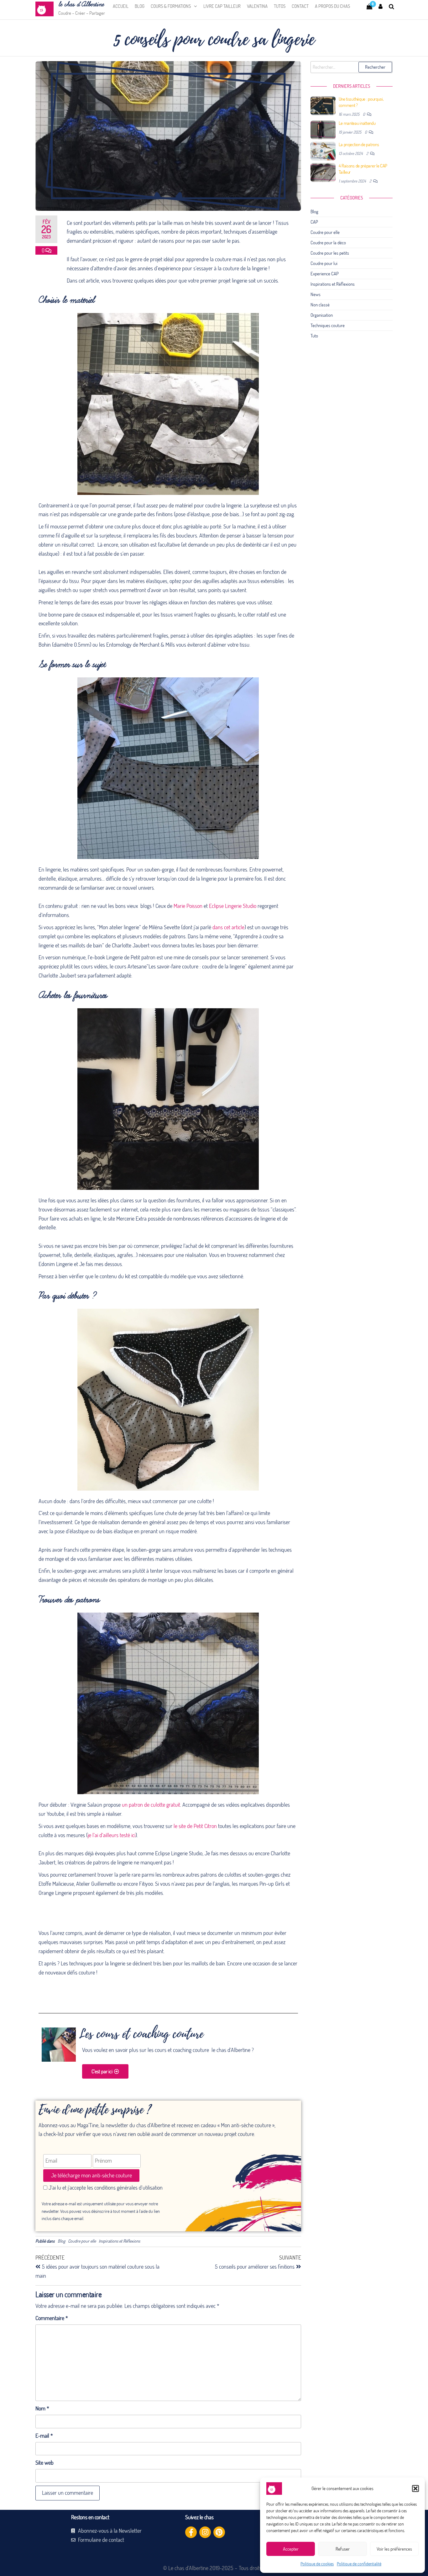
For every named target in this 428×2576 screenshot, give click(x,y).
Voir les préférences (394, 2549)
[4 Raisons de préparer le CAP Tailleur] (323, 172)
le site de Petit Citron (195, 1826)
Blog (140, 6)
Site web (44, 2463)
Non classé (320, 305)
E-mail (44, 2436)
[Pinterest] (219, 2532)
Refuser (343, 2549)
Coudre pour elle (82, 2241)
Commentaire (52, 2318)
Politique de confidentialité (359, 2564)
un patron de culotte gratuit (151, 1805)
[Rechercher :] (352, 67)
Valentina (257, 6)
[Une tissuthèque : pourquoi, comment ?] (323, 105)
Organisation (322, 315)
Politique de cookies (317, 2564)
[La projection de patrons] (323, 151)
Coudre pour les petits (330, 253)
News (316, 294)
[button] (415, 2489)
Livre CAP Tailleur (222, 6)
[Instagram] (205, 2532)
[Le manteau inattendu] (323, 129)
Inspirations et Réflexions (119, 2241)
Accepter (291, 2549)
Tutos (280, 6)
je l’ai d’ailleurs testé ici (112, 1835)
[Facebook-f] (191, 2532)
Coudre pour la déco (328, 243)
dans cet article (228, 927)
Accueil (121, 6)
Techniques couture (328, 325)
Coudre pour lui (324, 263)
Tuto (314, 336)
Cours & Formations (171, 6)
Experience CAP (325, 274)
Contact (300, 6)
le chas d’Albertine (81, 5)
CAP (314, 222)
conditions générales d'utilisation (128, 2188)
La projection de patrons (359, 144)
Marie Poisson (188, 906)
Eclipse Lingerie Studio (233, 906)
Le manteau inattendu (357, 123)
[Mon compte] (381, 6)
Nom (42, 2408)
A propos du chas (332, 6)
